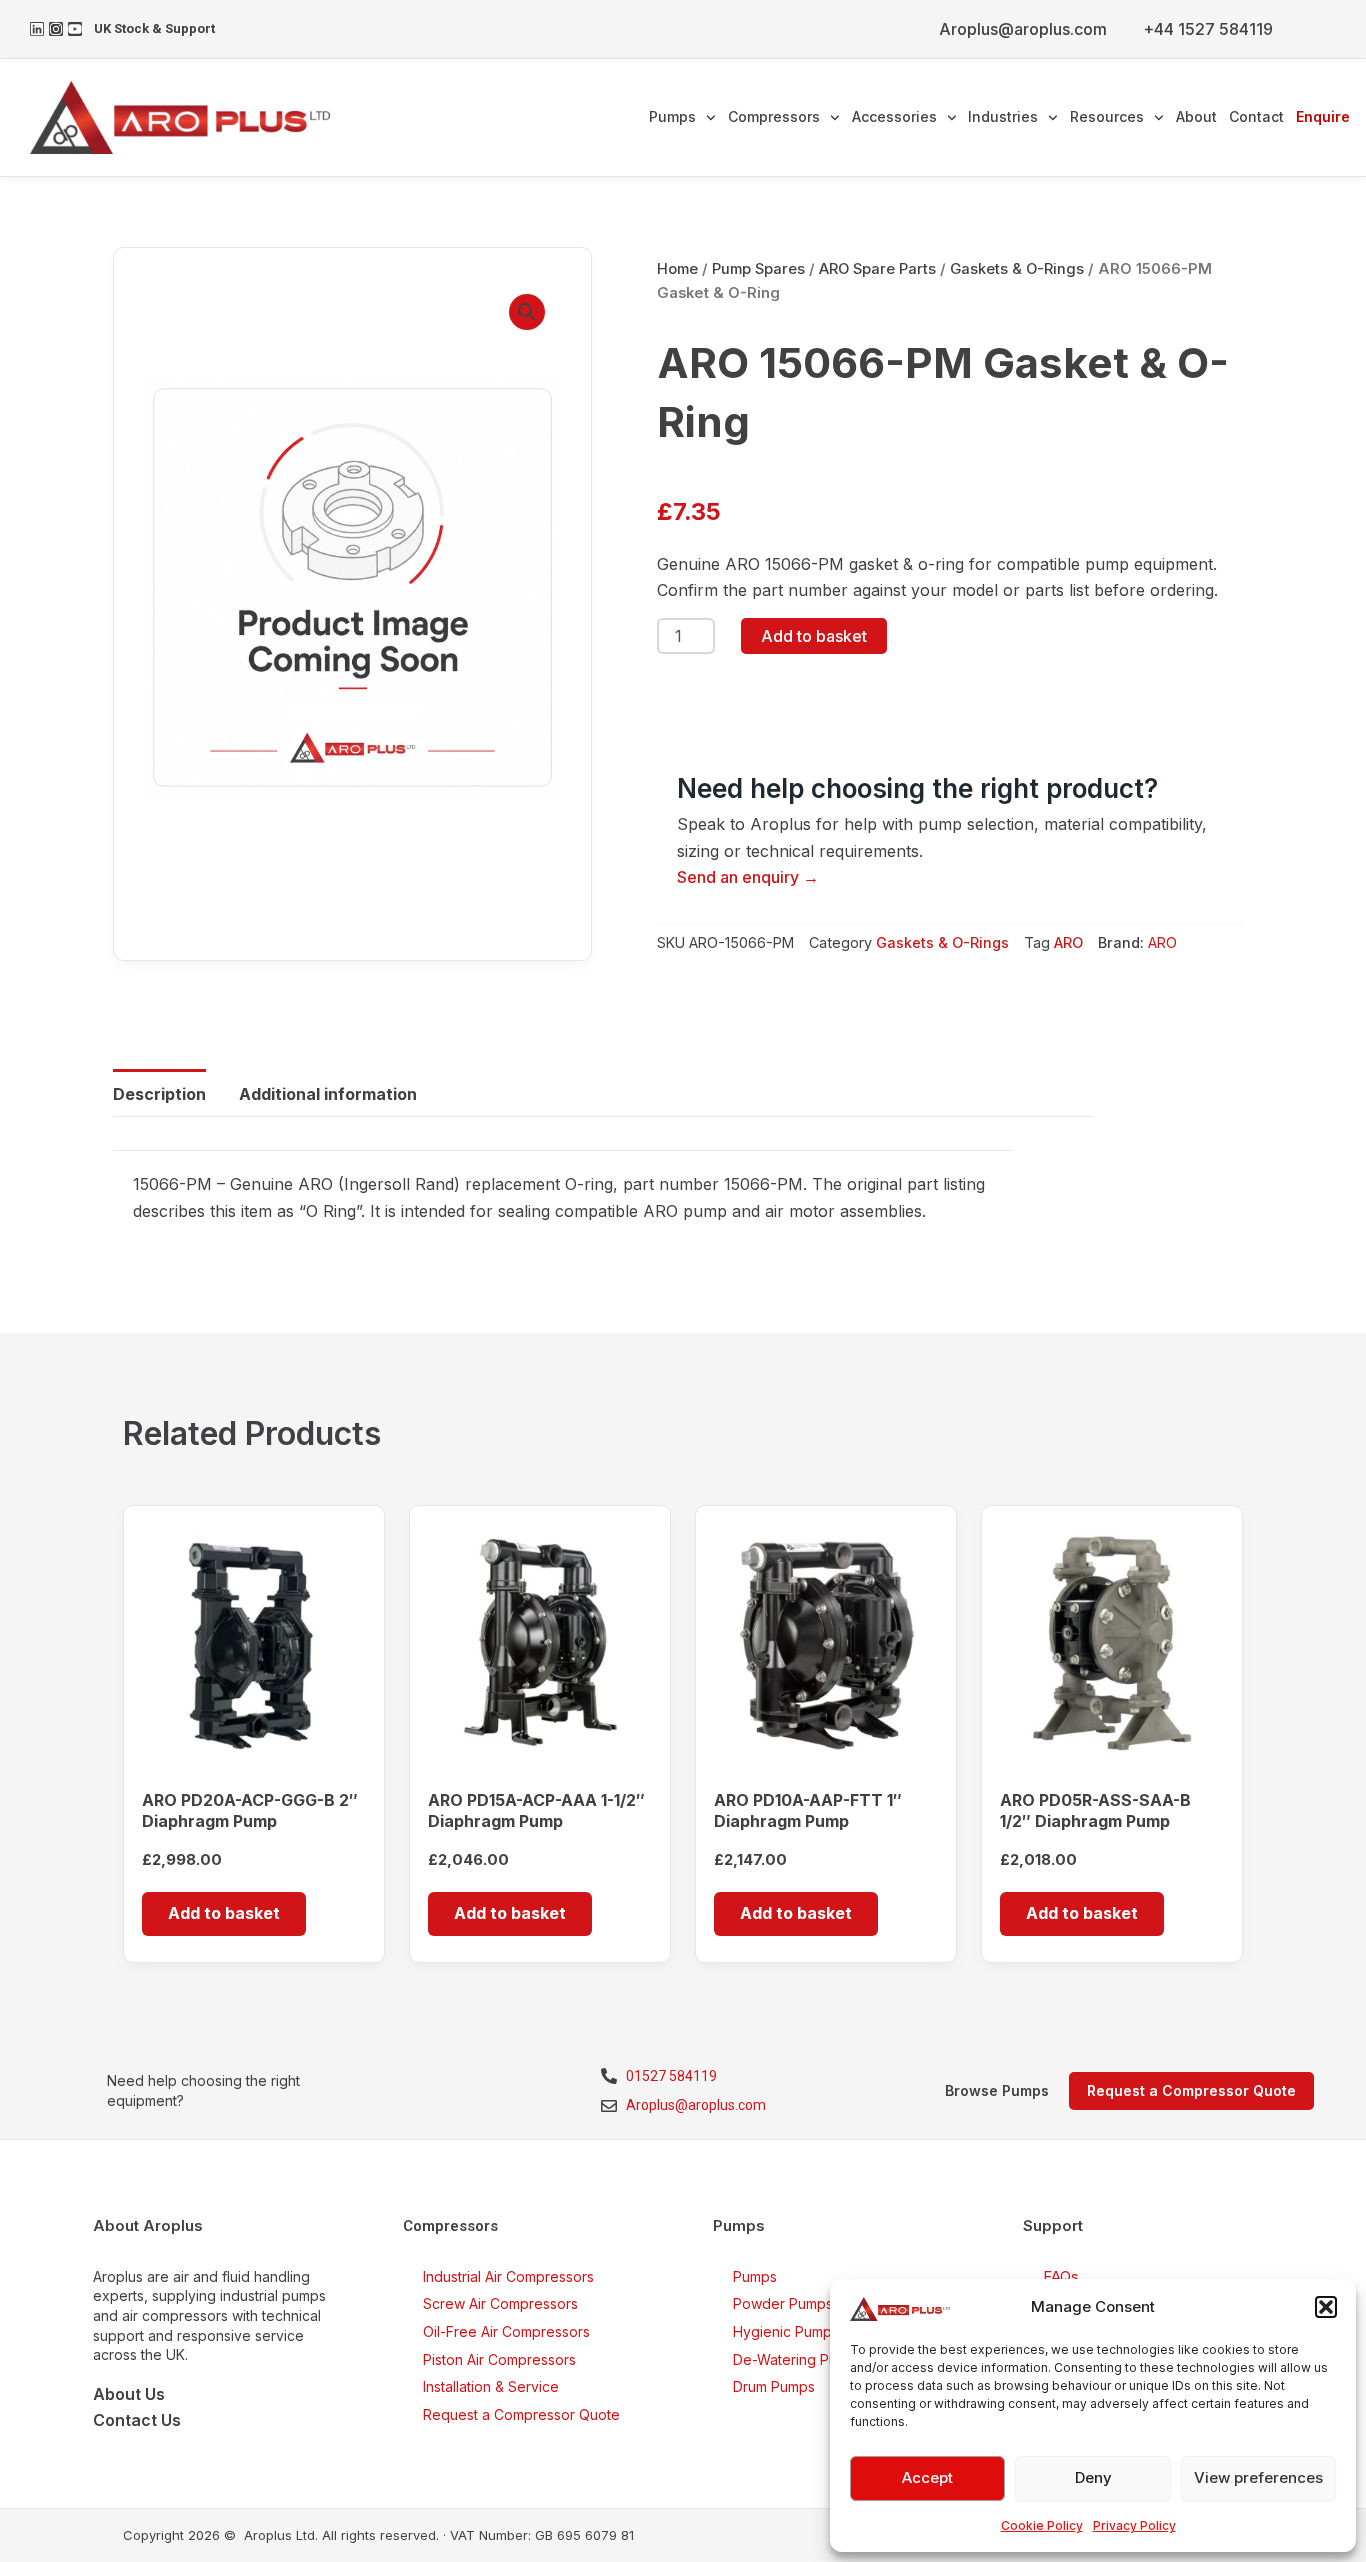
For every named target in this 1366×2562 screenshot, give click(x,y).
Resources (1107, 116)
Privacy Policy (1134, 2525)
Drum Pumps (774, 2386)
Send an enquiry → (748, 877)
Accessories (894, 116)
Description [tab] (159, 1094)
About (1196, 116)
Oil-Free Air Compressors (506, 2331)
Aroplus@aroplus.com (1023, 29)
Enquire (1323, 116)
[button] (1326, 2307)
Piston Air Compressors (499, 2359)
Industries (1003, 116)
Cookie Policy (1042, 2525)
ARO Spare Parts (877, 269)
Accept (927, 2477)
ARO (1068, 942)
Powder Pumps (783, 2303)
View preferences (1258, 2477)
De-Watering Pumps (798, 2359)
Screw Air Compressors (500, 2303)
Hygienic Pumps (786, 2331)
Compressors (774, 116)
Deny (1093, 2477)
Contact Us (137, 2420)
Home (677, 269)
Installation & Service (491, 2386)
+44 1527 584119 (1208, 29)
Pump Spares (758, 269)
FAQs (1061, 2276)
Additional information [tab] (328, 1094)
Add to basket (814, 636)
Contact (1256, 116)
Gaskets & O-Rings (1017, 269)
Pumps (672, 116)
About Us (129, 2394)
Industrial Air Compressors (508, 2276)
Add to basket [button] (224, 1913)
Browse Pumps (997, 2090)
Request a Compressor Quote (521, 2414)
